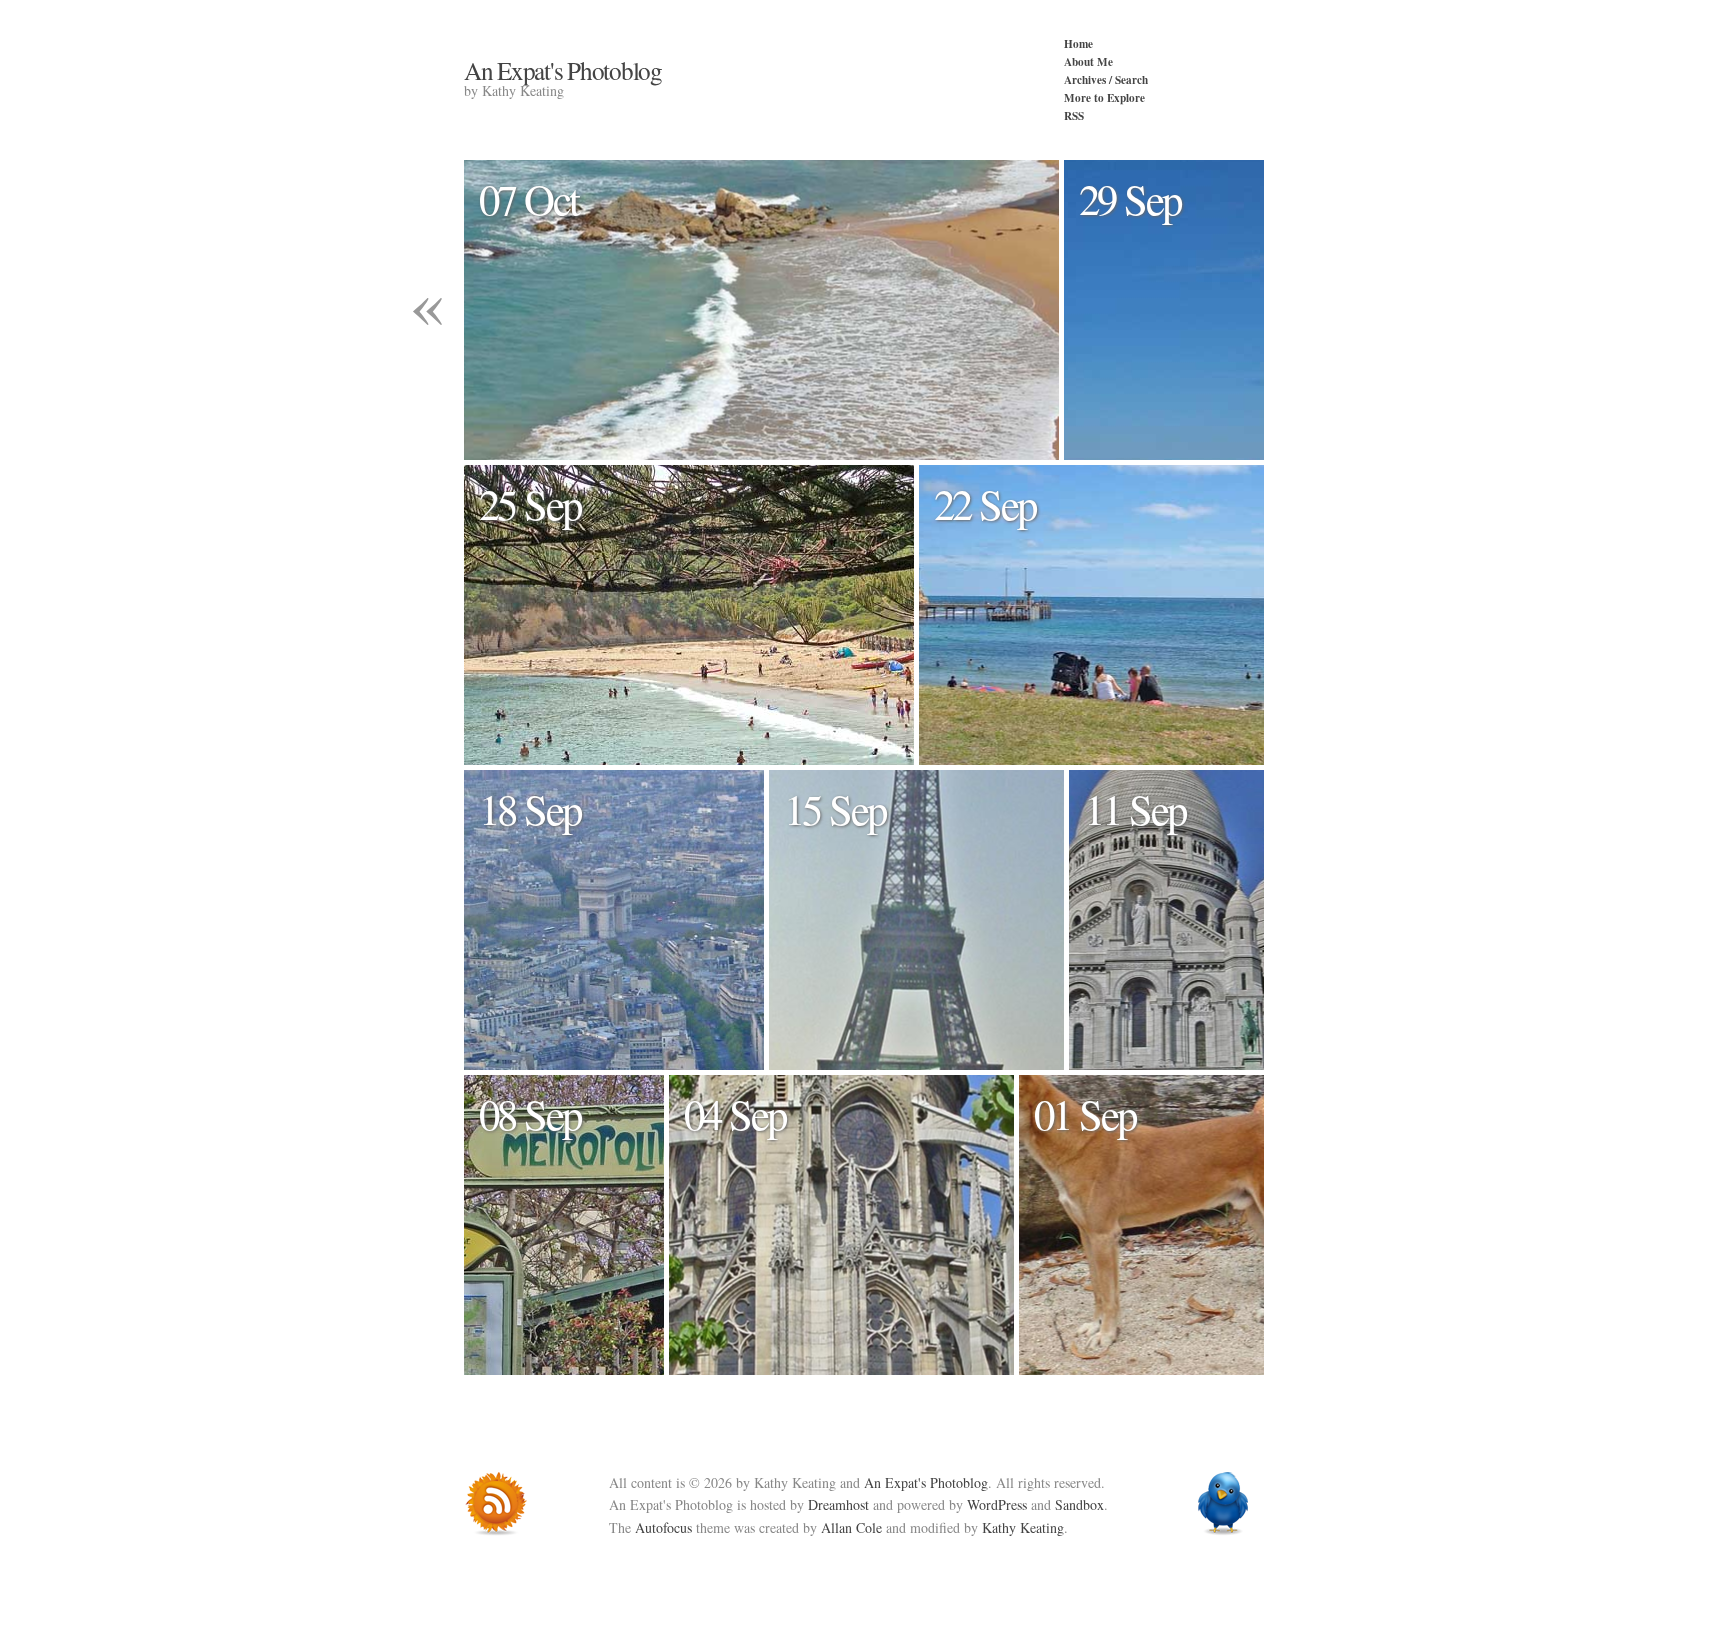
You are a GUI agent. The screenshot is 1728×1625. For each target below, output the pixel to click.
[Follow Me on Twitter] (1227, 1504)
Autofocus (663, 1527)
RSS (1074, 115)
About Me (1088, 61)
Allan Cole (851, 1527)
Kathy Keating (1023, 1527)
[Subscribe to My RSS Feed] (500, 1504)
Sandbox (1079, 1504)
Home (1078, 43)
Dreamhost (838, 1504)
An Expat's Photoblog (563, 70)
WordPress (997, 1504)
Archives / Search (1106, 79)
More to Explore (1104, 97)
